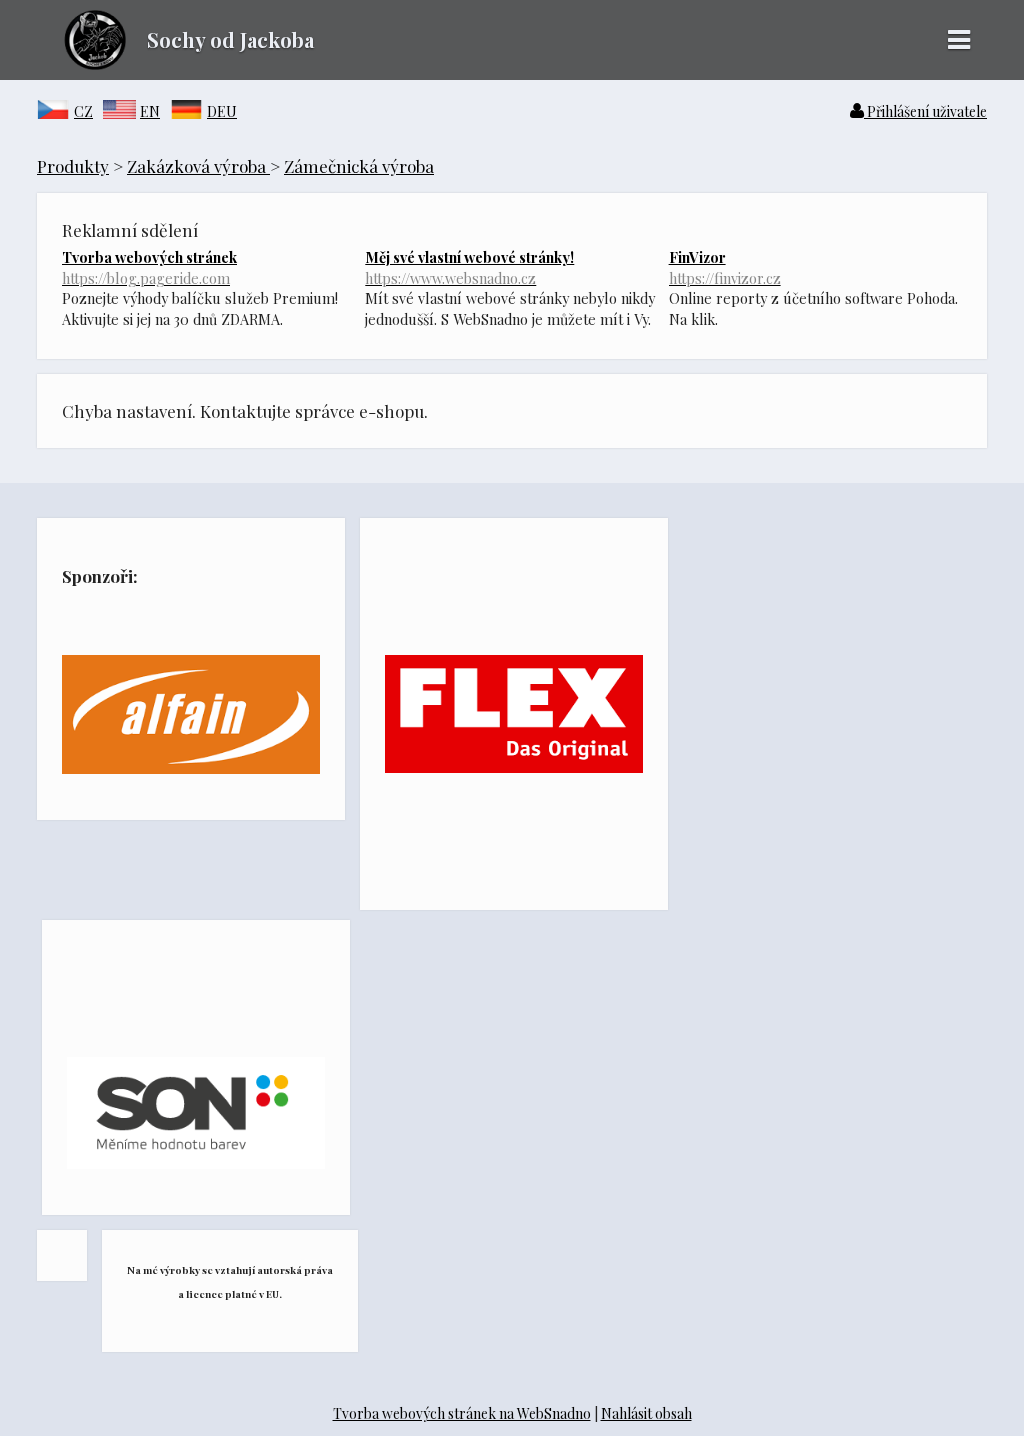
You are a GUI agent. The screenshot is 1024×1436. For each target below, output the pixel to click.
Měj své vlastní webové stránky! (469, 267)
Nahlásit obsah (646, 1413)
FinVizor (725, 267)
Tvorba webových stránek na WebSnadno (462, 1413)
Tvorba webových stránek (149, 267)
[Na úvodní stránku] (82, 63)
